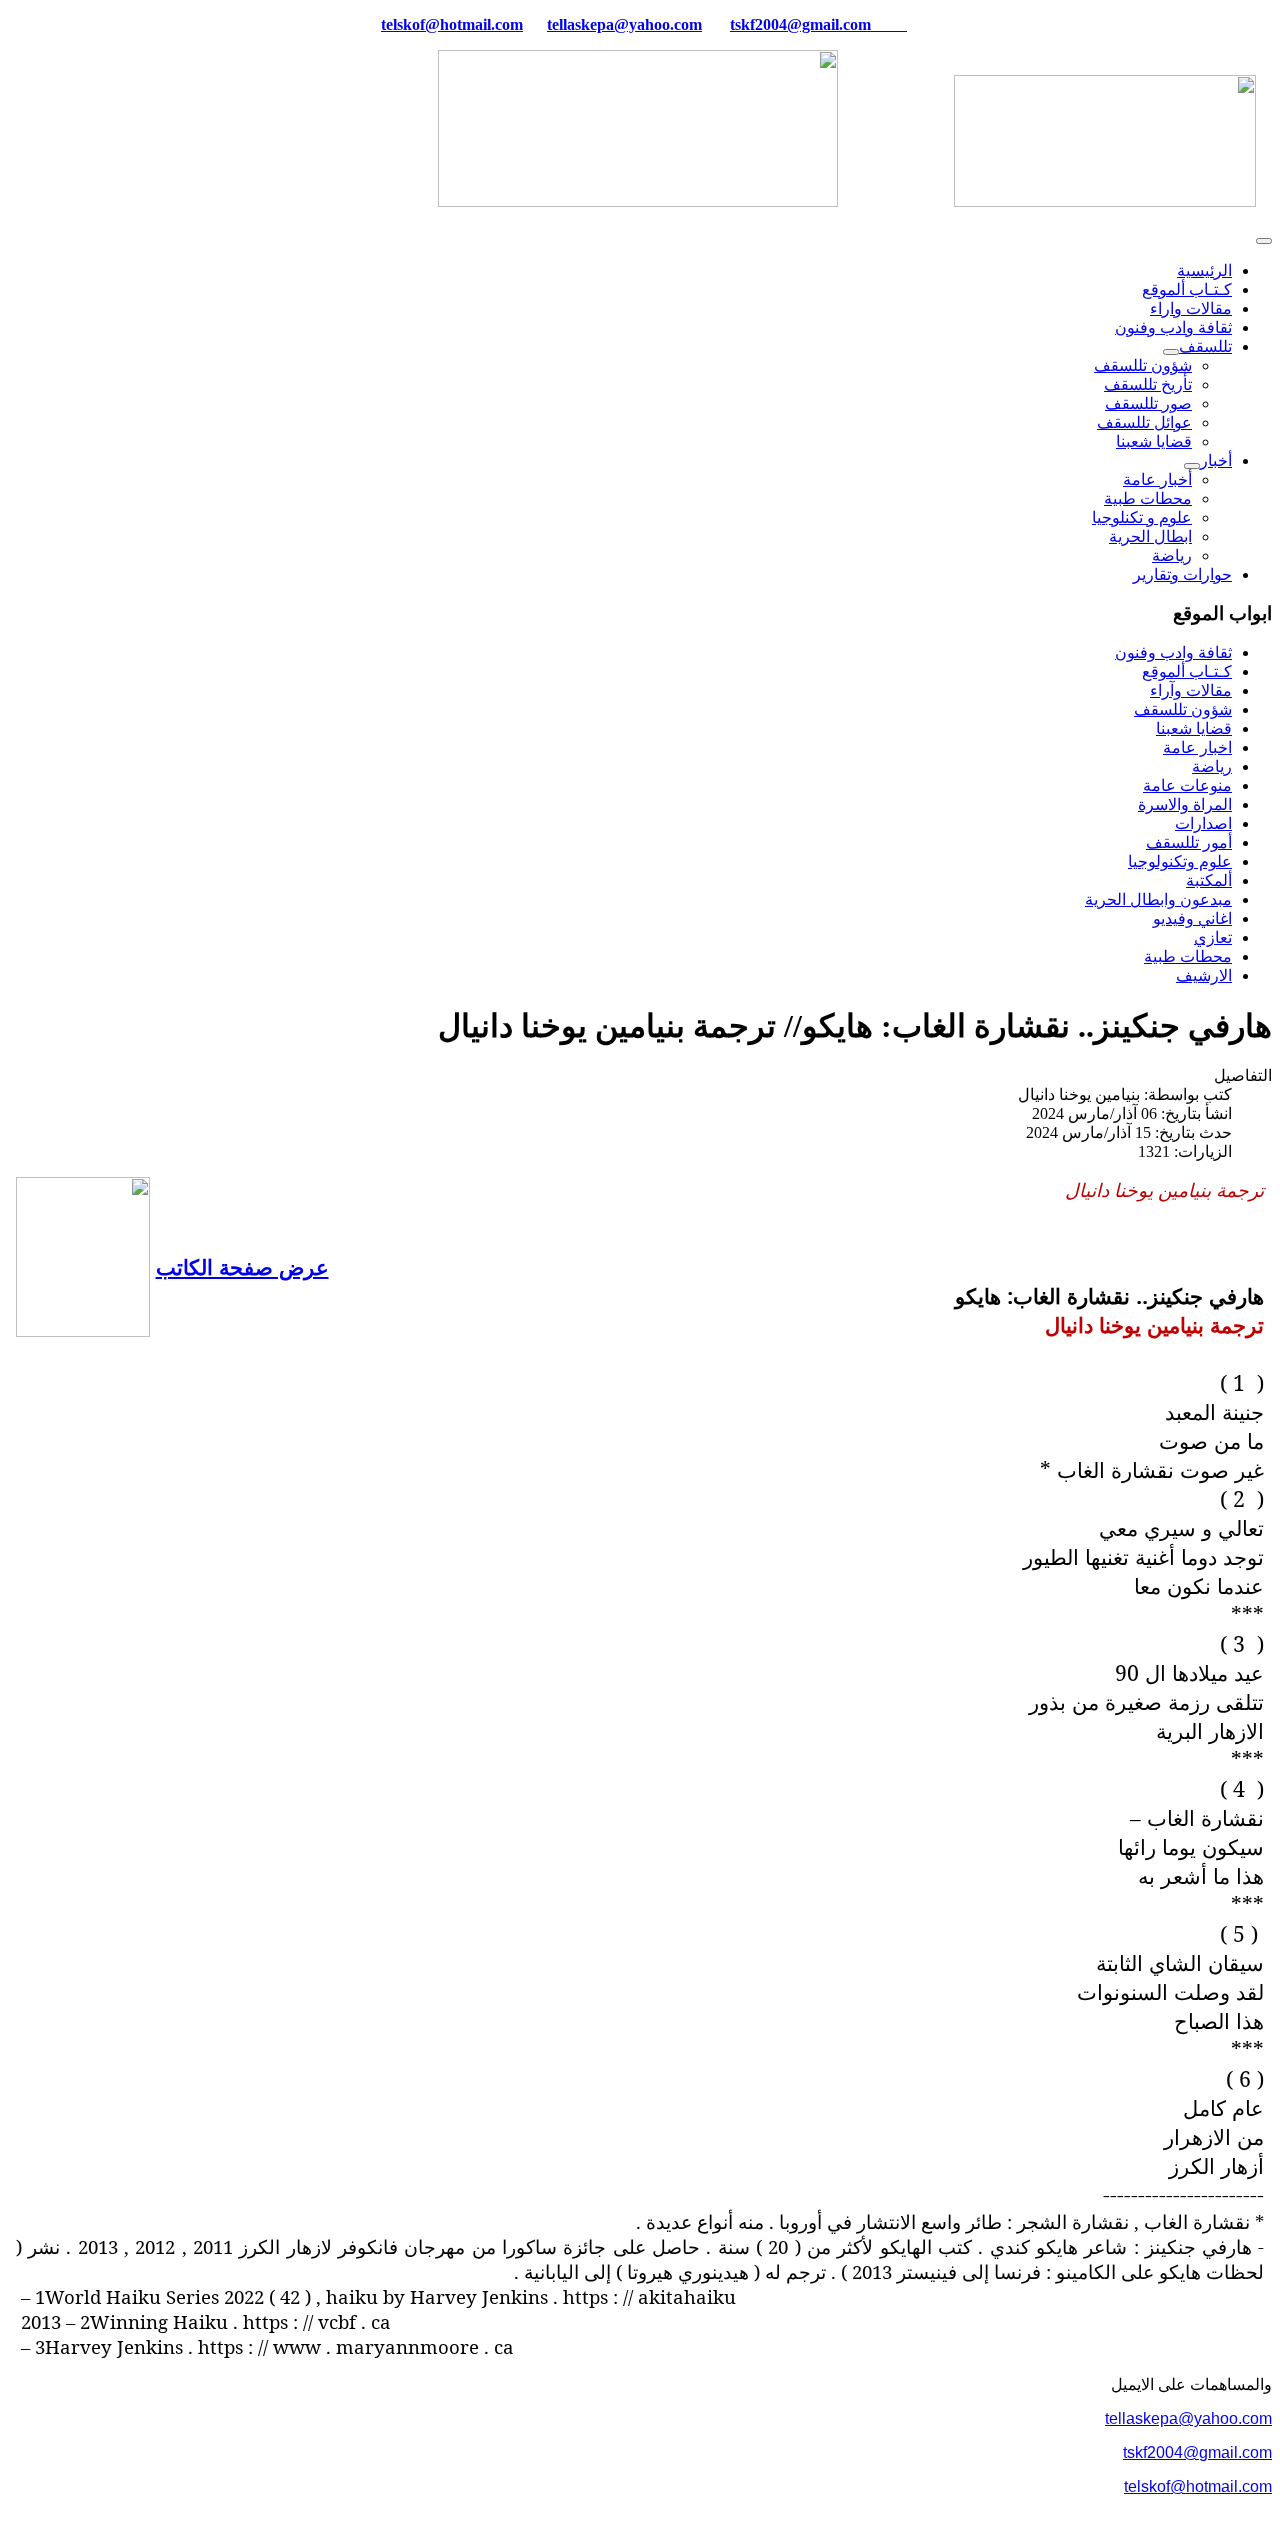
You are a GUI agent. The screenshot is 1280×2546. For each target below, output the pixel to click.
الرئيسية (1204, 270)
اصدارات (1203, 823)
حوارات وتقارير (1182, 574)
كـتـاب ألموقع (1187, 289)
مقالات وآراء (1191, 690)
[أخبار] (1192, 466)
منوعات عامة (1187, 785)
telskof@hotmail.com (1198, 2486)
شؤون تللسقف (1143, 365)
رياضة (1172, 555)
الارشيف (1204, 975)
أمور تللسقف (1189, 842)
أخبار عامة (1157, 479)
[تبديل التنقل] (1264, 241)
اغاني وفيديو (1192, 918)
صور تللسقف (1148, 403)
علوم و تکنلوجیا (1142, 517)
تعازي (1213, 937)
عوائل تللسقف (1144, 422)
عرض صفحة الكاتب (242, 1266)
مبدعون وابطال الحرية (1158, 899)
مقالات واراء (1191, 308)
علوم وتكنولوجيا (1180, 861)
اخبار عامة (1197, 747)
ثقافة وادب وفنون (1173, 327)
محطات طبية (1148, 498)
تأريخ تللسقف (1148, 384)
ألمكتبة (1209, 880)
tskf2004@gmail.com (800, 24)
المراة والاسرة (1185, 804)
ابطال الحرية (1150, 536)
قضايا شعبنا (1154, 441)
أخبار (1216, 460)
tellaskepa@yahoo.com (624, 24)
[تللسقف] (1171, 352)
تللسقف (1205, 346)
